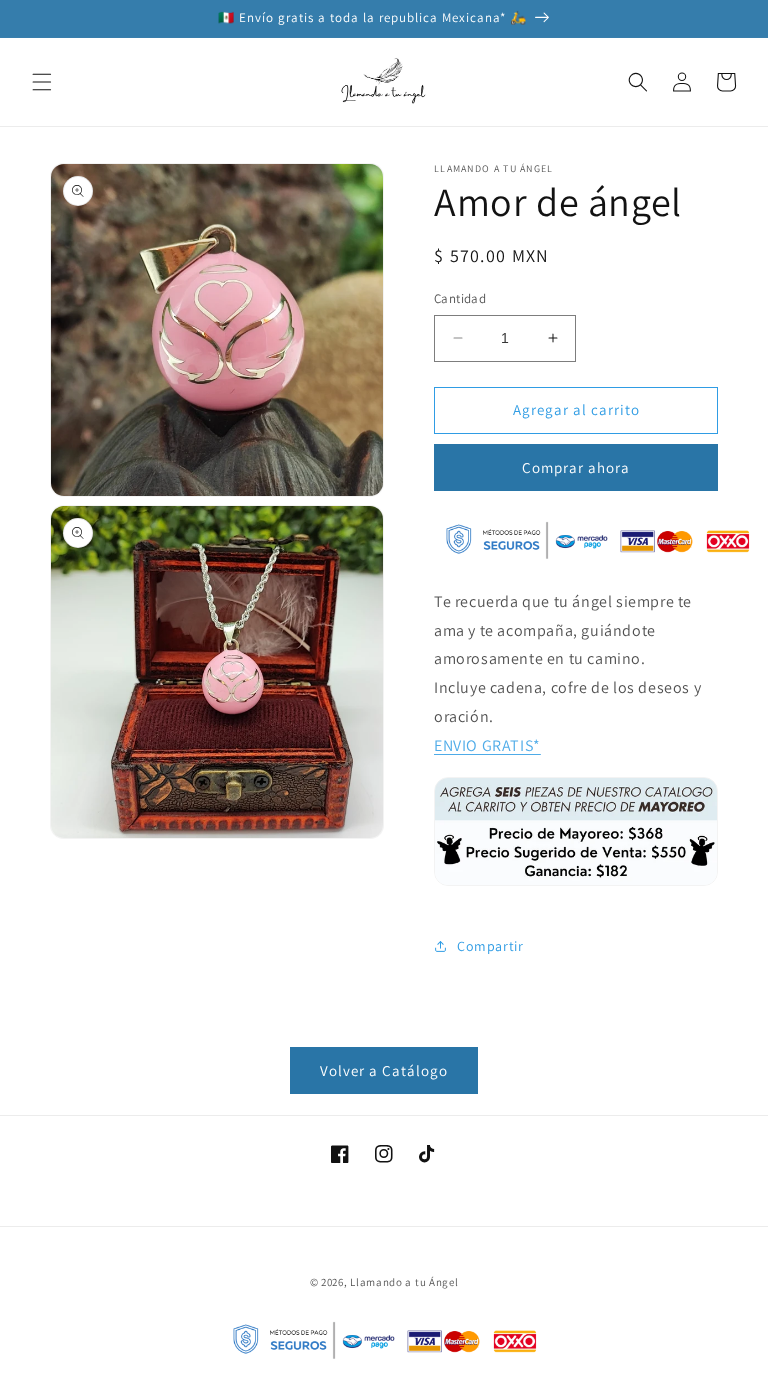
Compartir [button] (490, 946)
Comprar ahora (576, 467)
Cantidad (460, 298)
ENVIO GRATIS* (487, 745)
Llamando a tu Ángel (404, 1282)
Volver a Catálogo (384, 1070)
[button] (42, 82)
